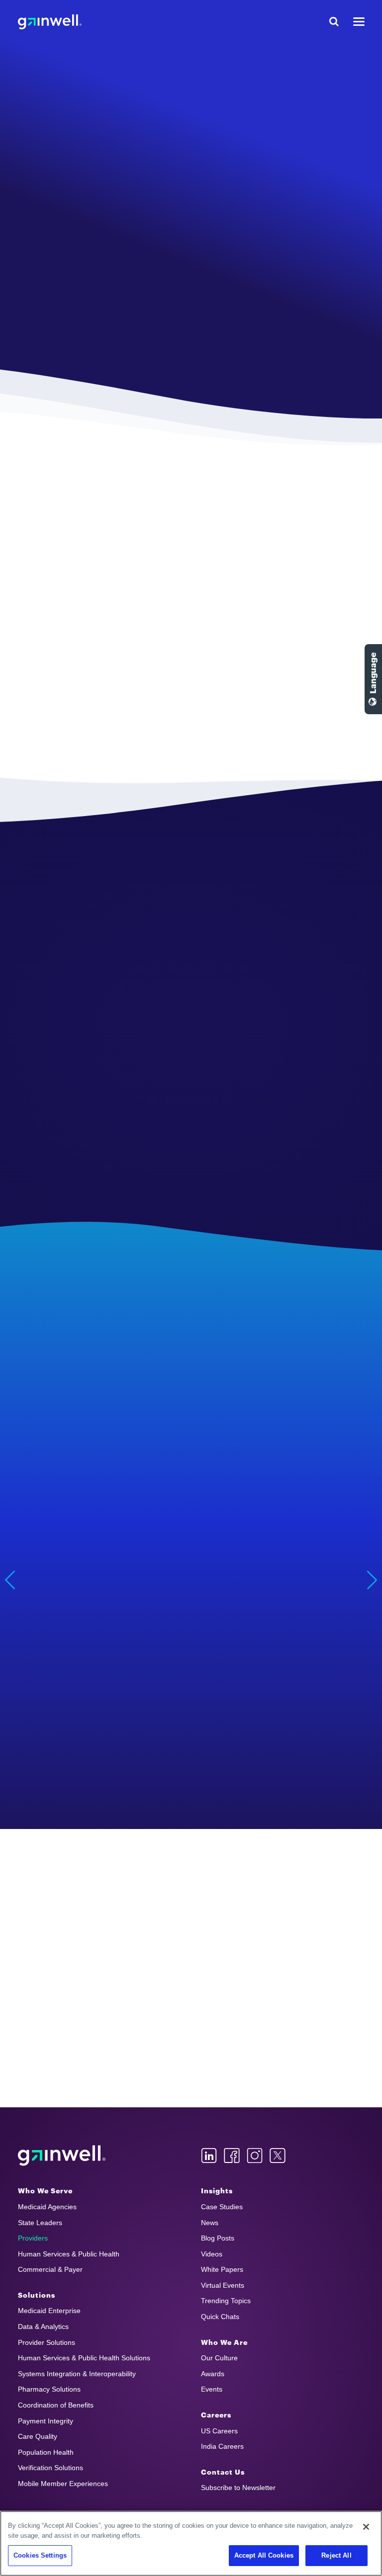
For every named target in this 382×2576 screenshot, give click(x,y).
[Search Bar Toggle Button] (334, 22)
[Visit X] (278, 2156)
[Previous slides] (10, 1580)
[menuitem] (99, 2191)
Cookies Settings (40, 2555)
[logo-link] (50, 22)
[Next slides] (372, 1580)
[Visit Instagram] (255, 2156)
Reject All (336, 2555)
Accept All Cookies (264, 2555)
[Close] (366, 2527)
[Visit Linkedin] (209, 2156)
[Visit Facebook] (232, 2156)
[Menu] (359, 22)
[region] (191, 2543)
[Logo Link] (62, 2156)
